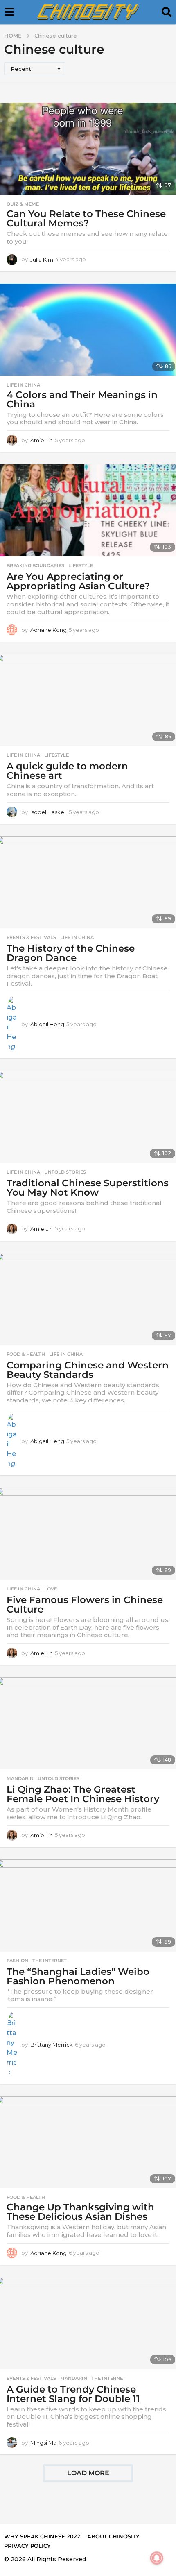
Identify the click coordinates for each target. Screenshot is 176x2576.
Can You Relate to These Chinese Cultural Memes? (86, 218)
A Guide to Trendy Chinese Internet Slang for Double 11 (73, 2394)
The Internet (50, 1961)
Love (51, 1589)
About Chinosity (113, 2536)
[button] (9, 12)
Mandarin (20, 1778)
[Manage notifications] (157, 2558)
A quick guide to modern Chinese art (67, 771)
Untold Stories (65, 1172)
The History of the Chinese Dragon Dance (71, 953)
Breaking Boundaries (35, 565)
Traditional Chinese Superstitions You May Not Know (88, 1188)
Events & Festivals (31, 937)
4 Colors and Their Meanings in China (82, 399)
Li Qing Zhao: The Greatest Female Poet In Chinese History (83, 1794)
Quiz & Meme (23, 204)
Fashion (17, 1961)
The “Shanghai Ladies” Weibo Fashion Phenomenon (78, 1976)
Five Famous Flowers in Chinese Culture (85, 1605)
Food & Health (26, 1354)
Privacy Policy (27, 2546)
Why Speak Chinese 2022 (42, 2536)
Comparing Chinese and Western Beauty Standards (88, 1370)
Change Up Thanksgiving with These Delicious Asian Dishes (80, 2212)
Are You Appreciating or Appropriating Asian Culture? (78, 581)
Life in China (23, 385)
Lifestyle (81, 565)
